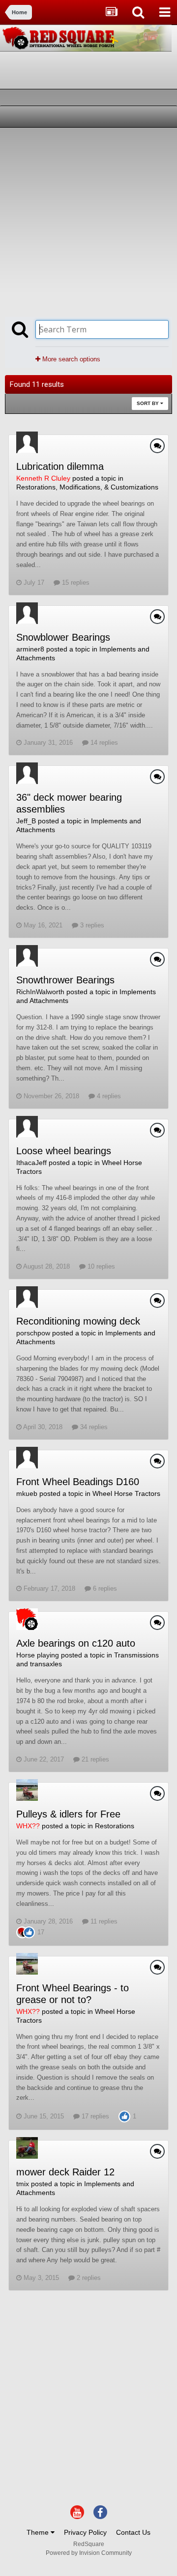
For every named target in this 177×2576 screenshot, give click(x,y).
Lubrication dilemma (60, 466)
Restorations (115, 1826)
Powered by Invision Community (89, 2553)
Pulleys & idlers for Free (68, 1814)
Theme (39, 2532)
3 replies (91, 925)
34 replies (93, 1427)
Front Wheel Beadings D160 (78, 1482)
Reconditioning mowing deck (78, 1321)
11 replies (103, 1921)
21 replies (94, 1759)
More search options (70, 359)
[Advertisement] (88, 221)
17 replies (94, 2116)
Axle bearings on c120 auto (76, 1643)
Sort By (148, 403)
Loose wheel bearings (64, 1151)
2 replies (88, 2278)
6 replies (104, 1588)
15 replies (75, 583)
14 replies (103, 743)
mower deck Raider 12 (65, 2172)
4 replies (108, 1096)
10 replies (100, 1266)
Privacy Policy (85, 2532)
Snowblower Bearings (63, 637)
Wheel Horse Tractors (126, 1493)
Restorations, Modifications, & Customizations (87, 487)
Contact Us (133, 2532)
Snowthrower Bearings (65, 980)
